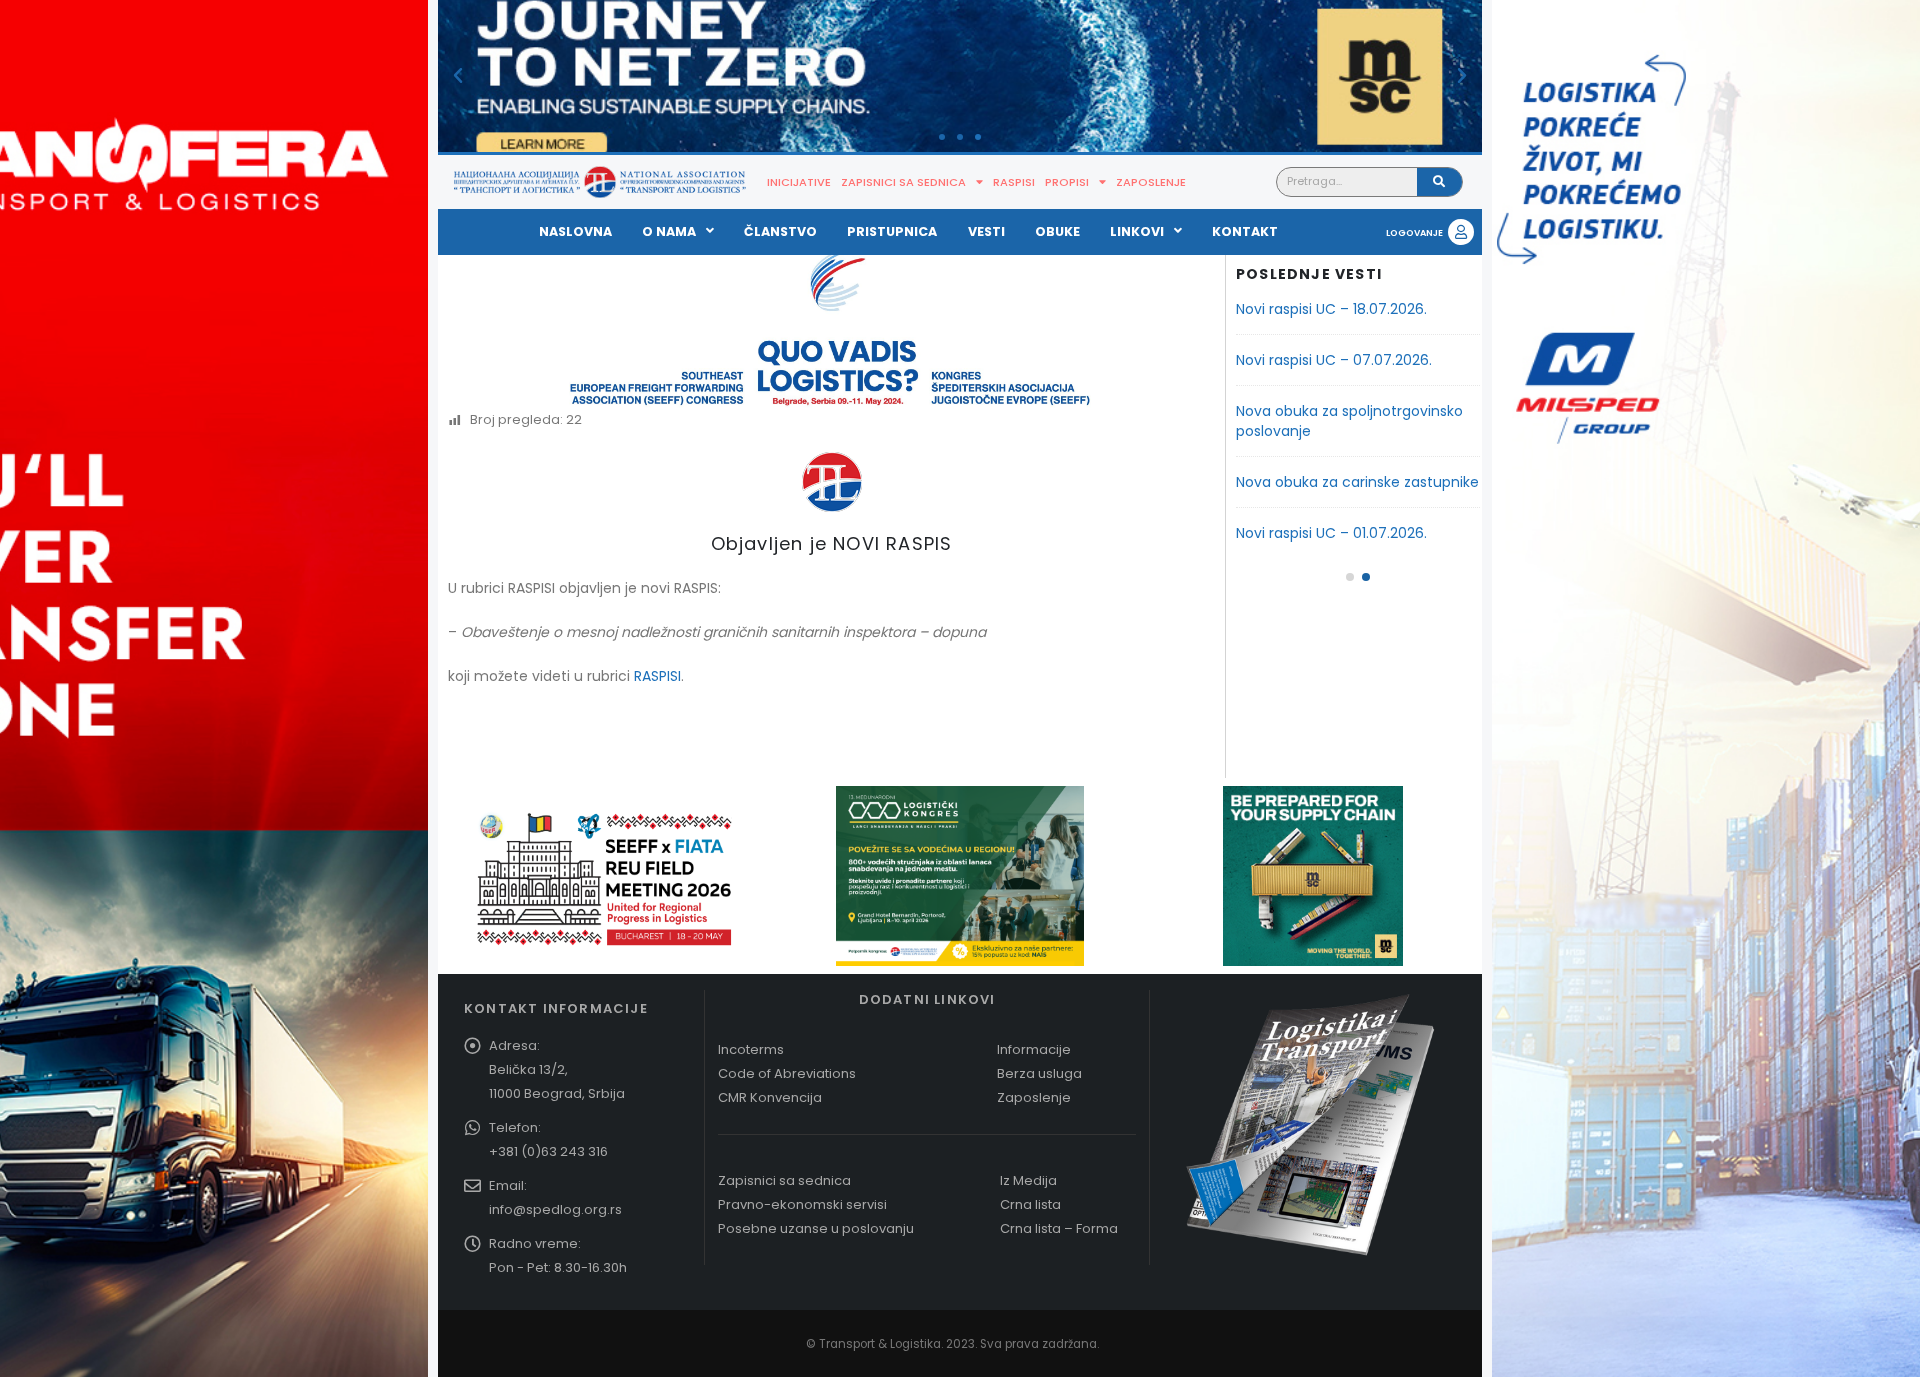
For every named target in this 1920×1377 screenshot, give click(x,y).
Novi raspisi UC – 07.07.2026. (1334, 360)
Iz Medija (1028, 1180)
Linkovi (1137, 231)
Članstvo (780, 231)
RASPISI (657, 676)
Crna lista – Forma (1059, 1228)
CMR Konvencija (770, 1097)
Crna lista (1030, 1204)
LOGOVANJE (1414, 233)
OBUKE (1057, 231)
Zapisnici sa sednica (903, 182)
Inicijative (799, 182)
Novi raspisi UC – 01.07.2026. (1331, 533)
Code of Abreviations (787, 1073)
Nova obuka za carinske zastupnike (1357, 482)
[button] (458, 76)
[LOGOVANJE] (1461, 232)
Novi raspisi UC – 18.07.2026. (1331, 309)
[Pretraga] (1439, 182)
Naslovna (575, 231)
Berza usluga (1039, 1073)
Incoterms (751, 1049)
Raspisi (1014, 182)
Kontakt (1245, 231)
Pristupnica (892, 231)
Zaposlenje (1151, 182)
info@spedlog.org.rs (555, 1209)
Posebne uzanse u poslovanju (816, 1228)
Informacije (1034, 1049)
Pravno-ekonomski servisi (802, 1204)
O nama (669, 231)
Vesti (986, 231)
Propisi (1067, 182)
